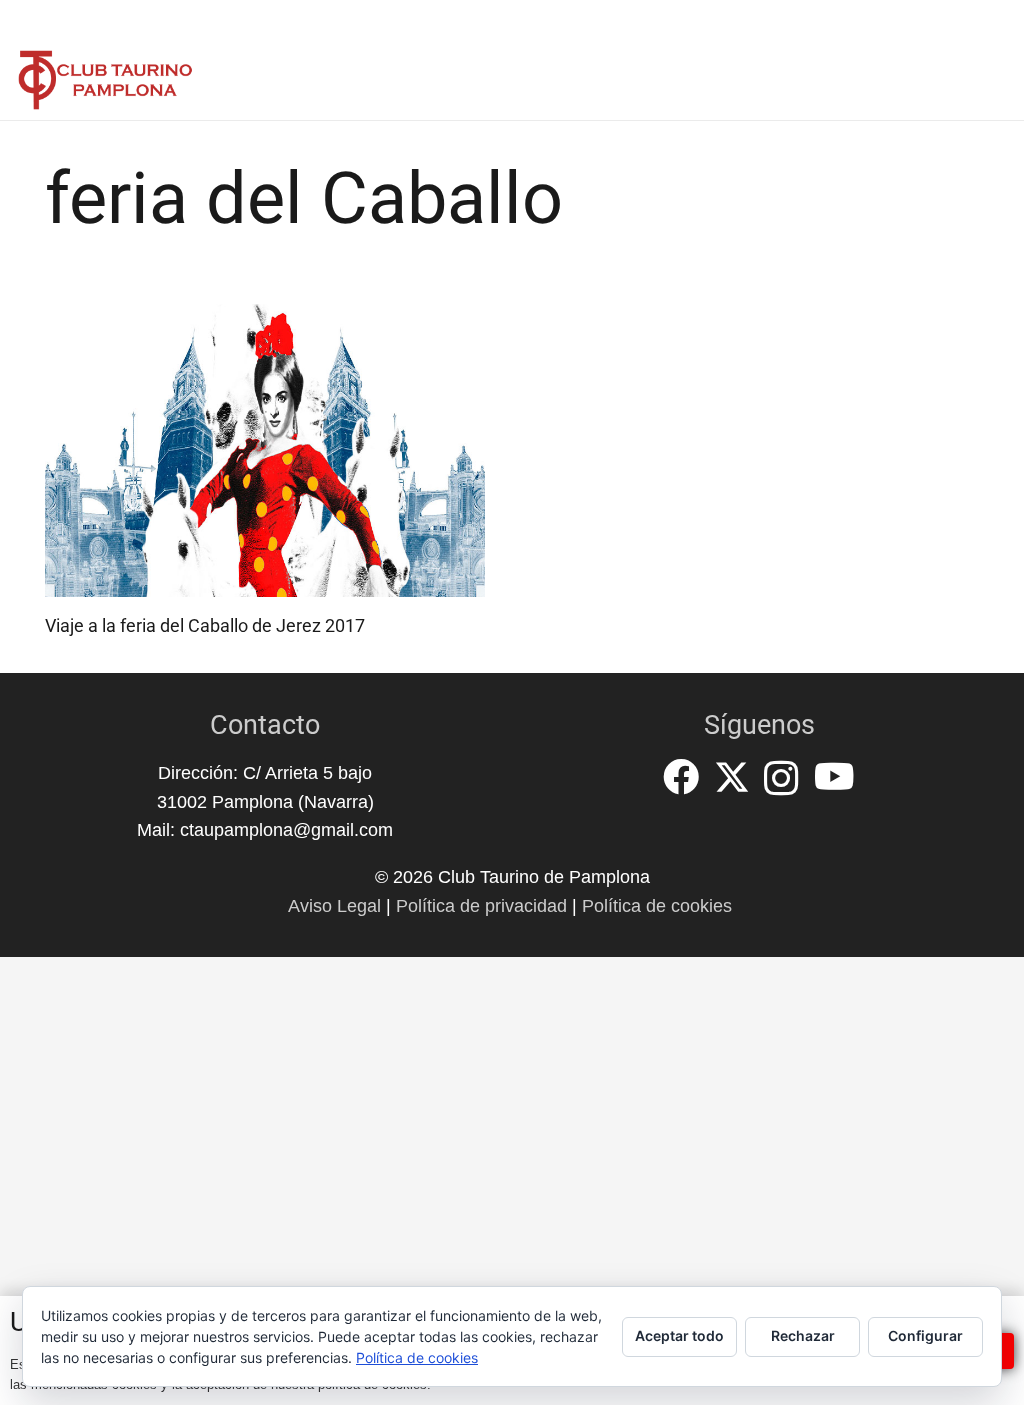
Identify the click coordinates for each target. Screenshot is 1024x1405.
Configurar (925, 1335)
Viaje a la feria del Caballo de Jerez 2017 (205, 625)
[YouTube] (834, 777)
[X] (732, 777)
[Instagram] (781, 779)
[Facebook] (681, 777)
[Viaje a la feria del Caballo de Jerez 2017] (265, 450)
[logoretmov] (105, 80)
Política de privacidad (481, 906)
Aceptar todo (679, 1335)
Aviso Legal (334, 906)
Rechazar (803, 1335)
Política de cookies (657, 906)
